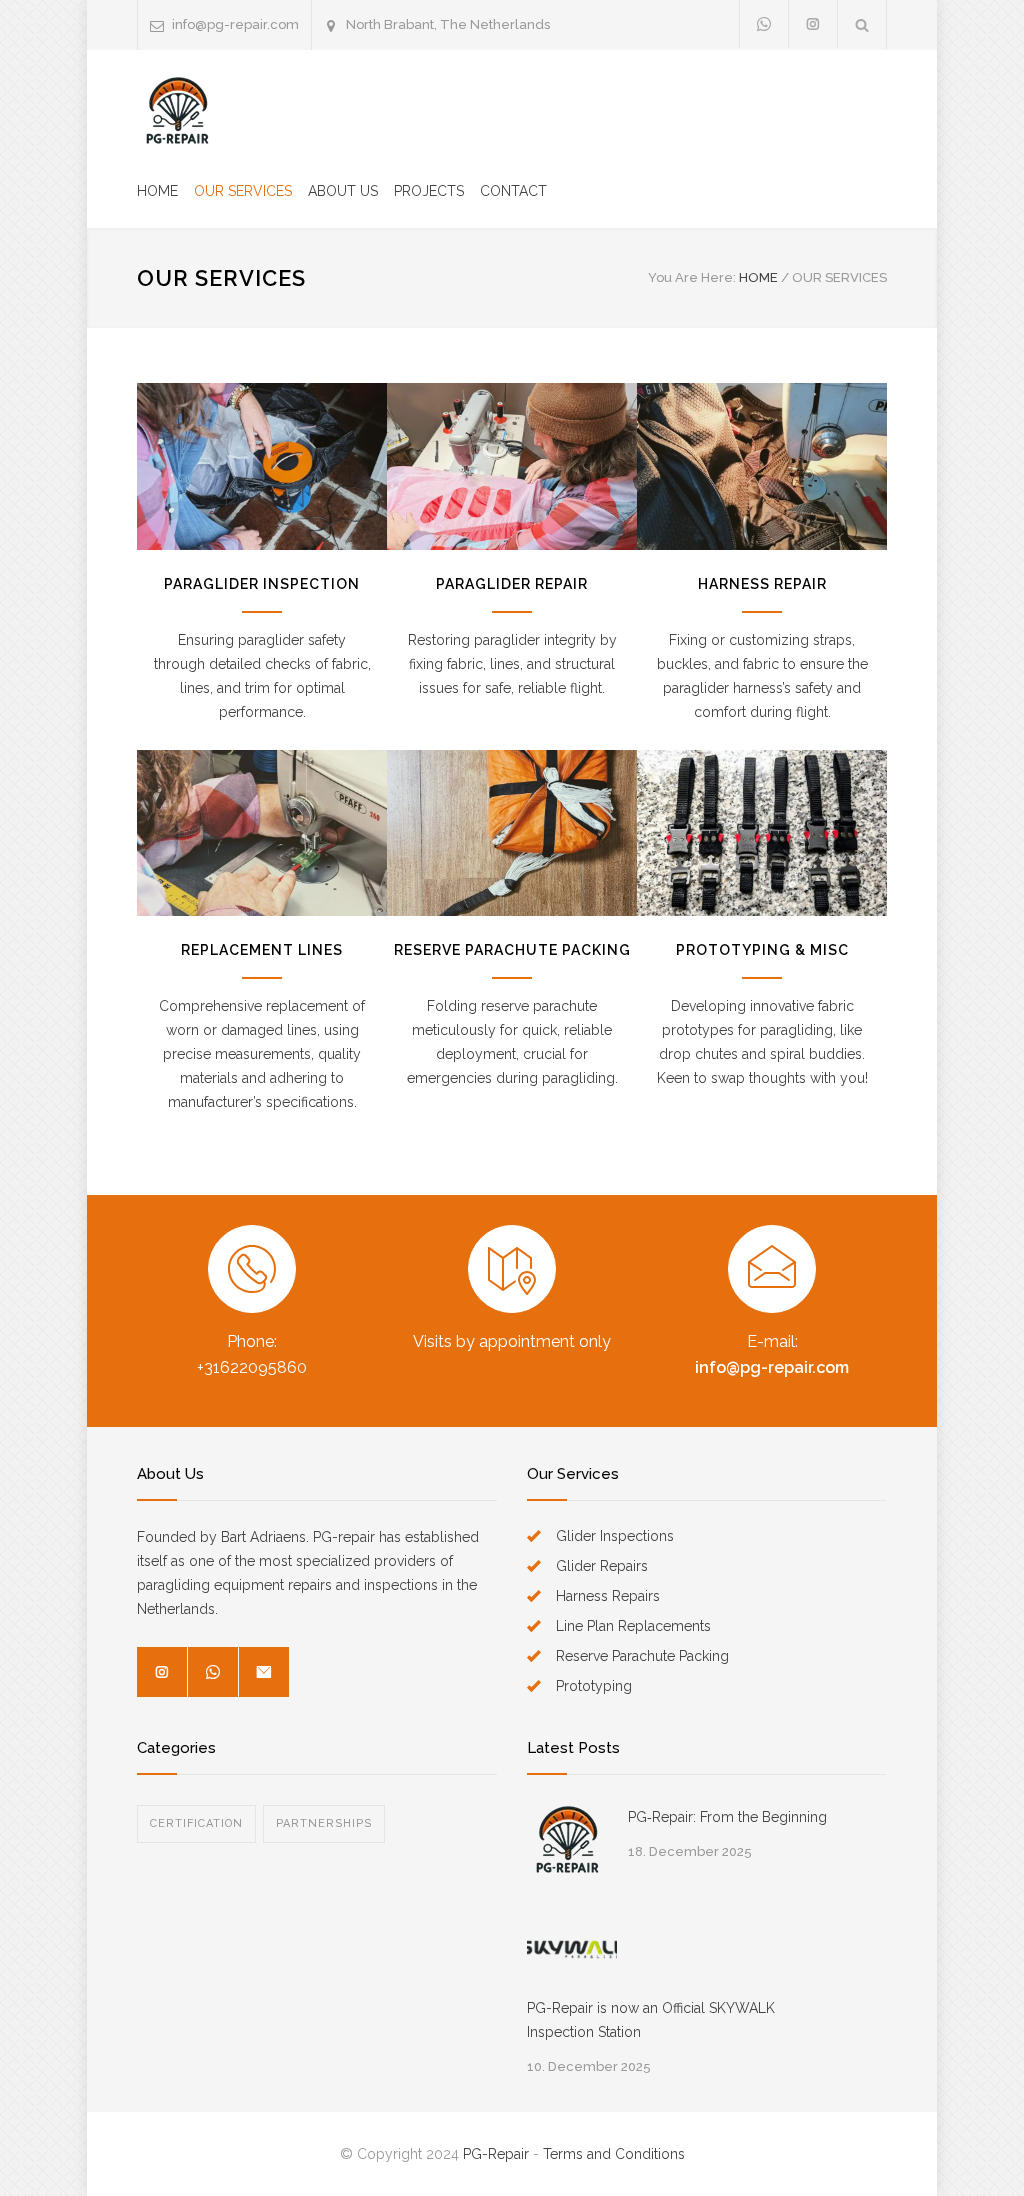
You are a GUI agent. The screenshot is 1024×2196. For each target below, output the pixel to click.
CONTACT (513, 191)
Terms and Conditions (614, 2154)
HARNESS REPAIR (762, 584)
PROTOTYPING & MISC (762, 950)
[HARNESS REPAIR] (762, 466)
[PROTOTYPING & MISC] (762, 833)
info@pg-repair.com (235, 24)
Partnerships (324, 1823)
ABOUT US (343, 191)
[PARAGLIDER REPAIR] (512, 466)
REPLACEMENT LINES (262, 950)
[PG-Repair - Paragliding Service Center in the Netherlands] (177, 111)
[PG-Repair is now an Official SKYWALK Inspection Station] (572, 1951)
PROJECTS (429, 191)
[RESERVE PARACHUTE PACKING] (512, 833)
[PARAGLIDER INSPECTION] (262, 466)
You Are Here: (692, 277)
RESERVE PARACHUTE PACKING (512, 950)
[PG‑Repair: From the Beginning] (567, 1840)
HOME (157, 191)
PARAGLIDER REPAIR (512, 584)
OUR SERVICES (243, 191)
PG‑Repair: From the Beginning (727, 1817)
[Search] (862, 24)
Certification (196, 1823)
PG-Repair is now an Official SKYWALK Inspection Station (651, 2020)
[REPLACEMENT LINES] (262, 833)
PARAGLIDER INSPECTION (262, 584)
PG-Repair (496, 2154)
